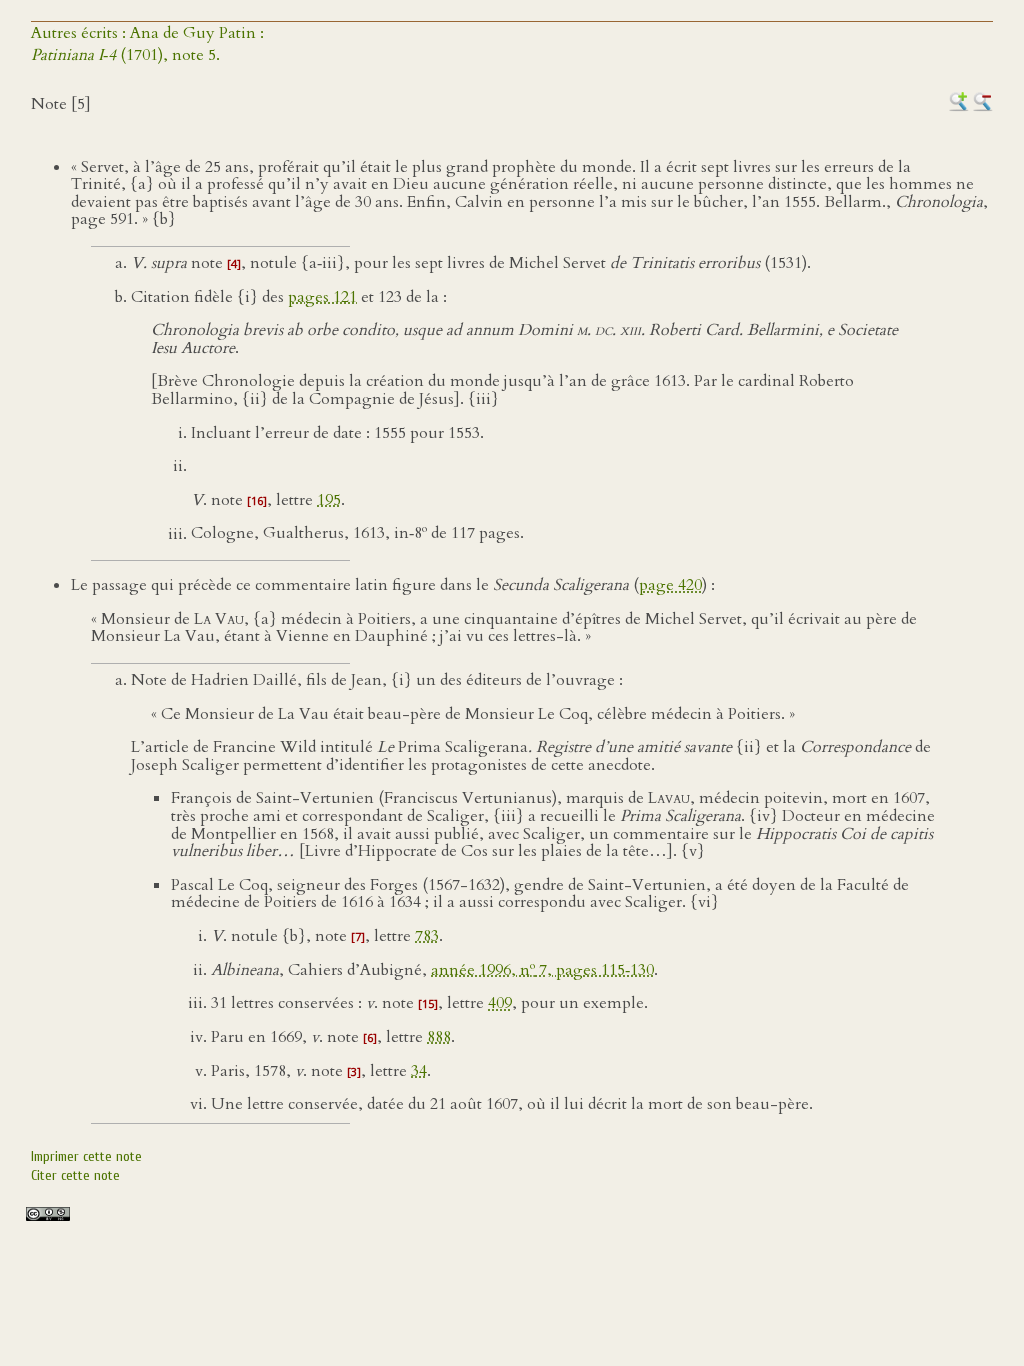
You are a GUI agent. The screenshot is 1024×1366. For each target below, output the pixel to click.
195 (329, 500)
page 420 (670, 585)
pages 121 (322, 297)
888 (439, 1037)
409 (500, 1003)
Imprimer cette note (86, 1156)
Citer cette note (75, 1175)
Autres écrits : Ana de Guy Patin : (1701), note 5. (147, 44)
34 (419, 1071)
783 (427, 936)
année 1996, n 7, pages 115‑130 (542, 970)
